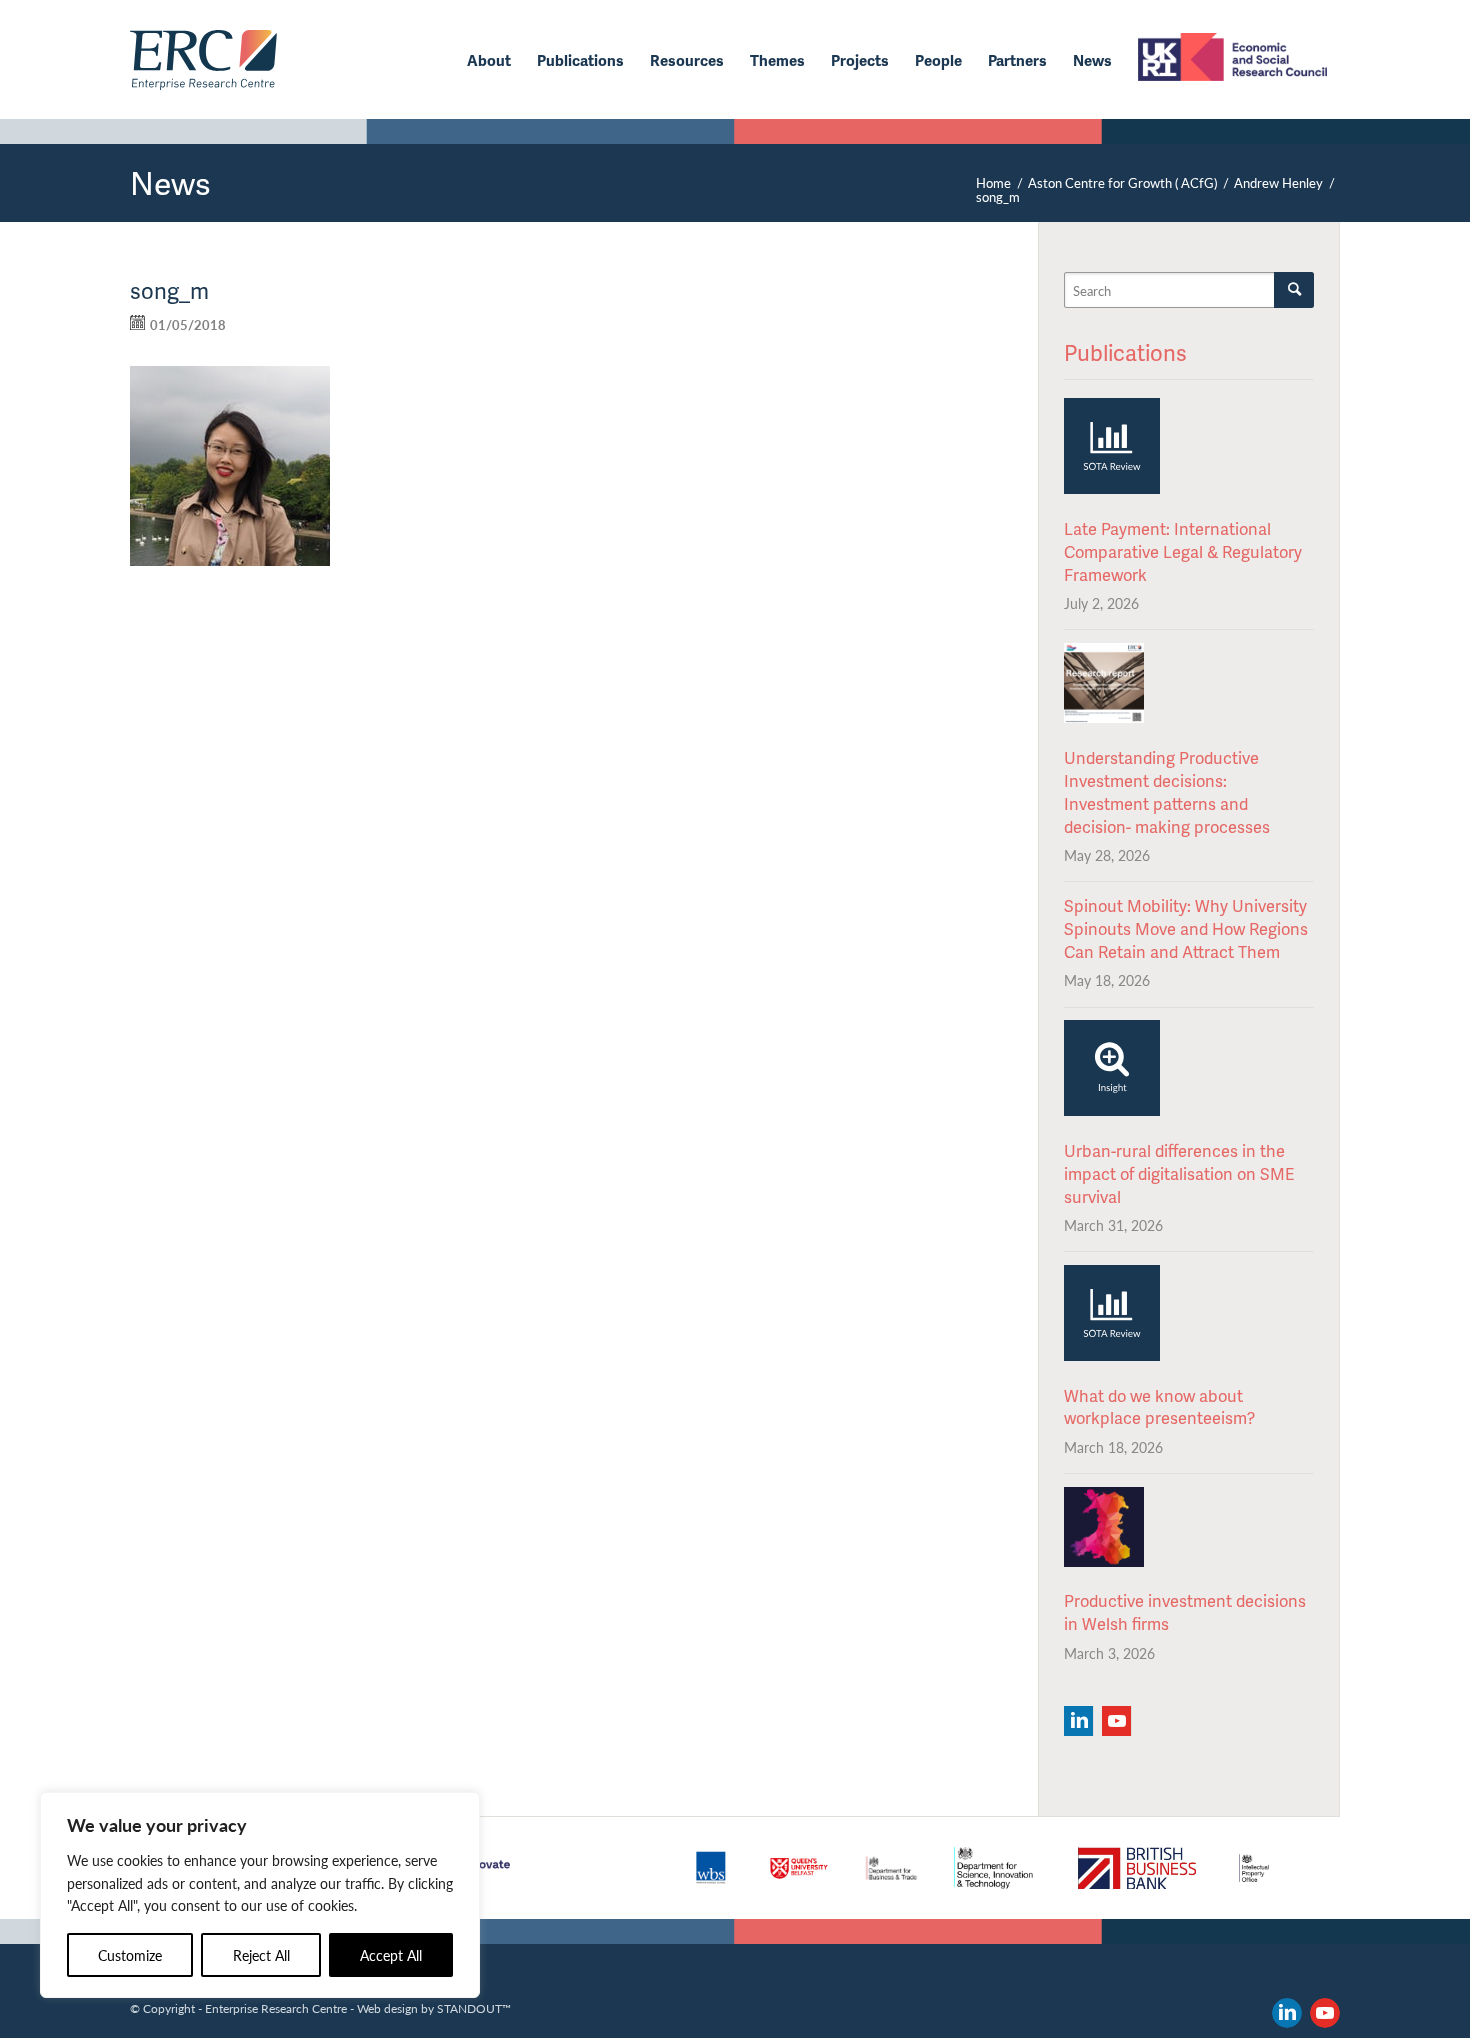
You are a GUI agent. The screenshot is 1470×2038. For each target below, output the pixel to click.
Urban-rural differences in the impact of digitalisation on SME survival (1179, 1173)
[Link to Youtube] (1325, 2013)
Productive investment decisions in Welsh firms (1185, 1612)
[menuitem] (489, 60)
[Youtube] (1116, 1721)
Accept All (391, 1955)
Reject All (261, 1955)
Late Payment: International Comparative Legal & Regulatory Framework (1183, 551)
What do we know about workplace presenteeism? (1159, 1407)
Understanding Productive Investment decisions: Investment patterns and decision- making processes (1167, 792)
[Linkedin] (1078, 1721)
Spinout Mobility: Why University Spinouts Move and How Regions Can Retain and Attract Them (1186, 928)
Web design (387, 2008)
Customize (130, 1955)
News (170, 182)
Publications (1125, 352)
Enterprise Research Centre (276, 2008)
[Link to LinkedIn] (1287, 2013)
